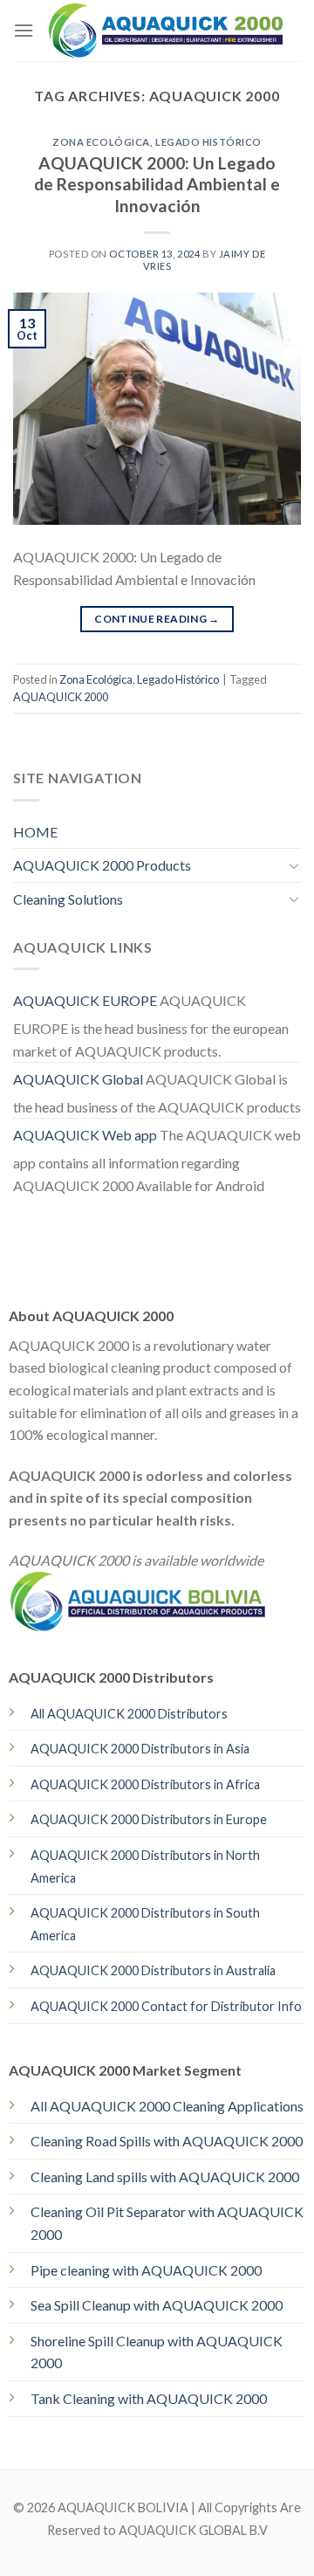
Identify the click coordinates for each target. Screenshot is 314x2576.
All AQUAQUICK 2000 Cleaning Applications (167, 2106)
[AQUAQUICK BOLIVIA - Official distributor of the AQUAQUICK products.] (167, 31)
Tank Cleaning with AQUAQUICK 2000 (149, 2398)
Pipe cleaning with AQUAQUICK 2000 (146, 2270)
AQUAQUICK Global (78, 1079)
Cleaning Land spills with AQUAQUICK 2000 (165, 2177)
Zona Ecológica (101, 142)
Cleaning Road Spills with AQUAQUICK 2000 (167, 2141)
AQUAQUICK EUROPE (85, 1000)
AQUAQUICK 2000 (61, 697)
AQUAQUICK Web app (85, 1135)
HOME (35, 832)
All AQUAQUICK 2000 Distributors (129, 1714)
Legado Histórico (208, 142)
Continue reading (157, 619)
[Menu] (24, 30)
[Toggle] (294, 865)
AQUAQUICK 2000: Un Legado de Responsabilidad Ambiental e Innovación (157, 185)
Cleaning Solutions (68, 899)
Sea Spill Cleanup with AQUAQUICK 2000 (157, 2305)
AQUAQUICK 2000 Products (102, 865)
